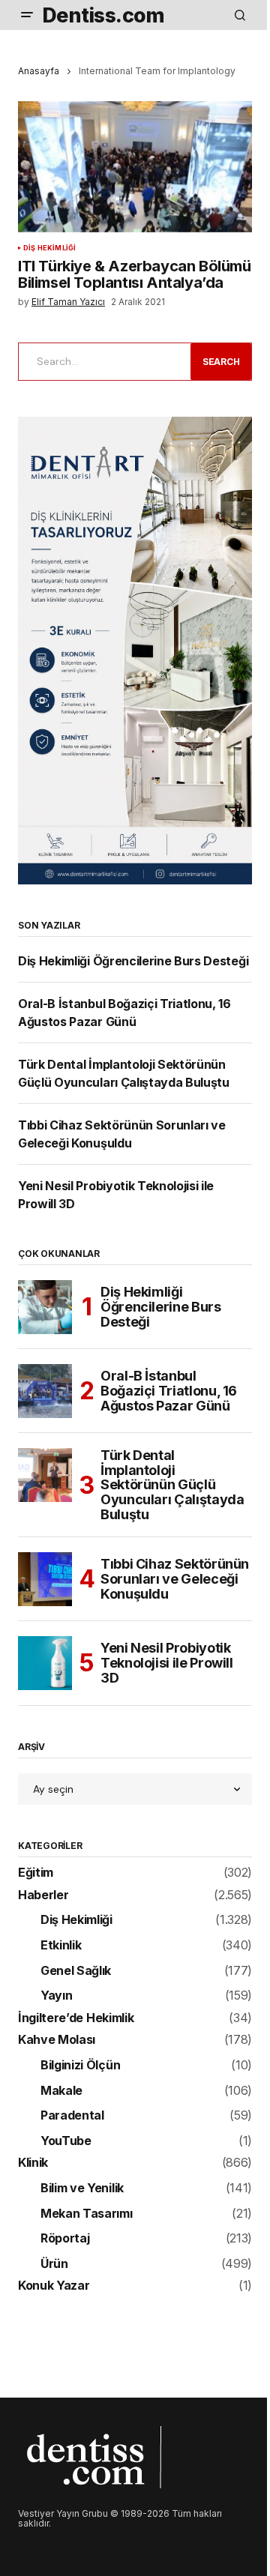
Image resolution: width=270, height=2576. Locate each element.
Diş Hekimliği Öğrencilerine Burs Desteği (133, 961)
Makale (61, 2091)
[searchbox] (102, 361)
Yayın (56, 1996)
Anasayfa (39, 71)
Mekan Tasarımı (87, 2214)
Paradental (72, 2116)
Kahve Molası (57, 2040)
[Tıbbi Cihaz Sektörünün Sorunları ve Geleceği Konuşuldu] (45, 1579)
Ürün (54, 2264)
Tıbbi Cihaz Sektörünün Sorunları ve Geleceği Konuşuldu (175, 1579)
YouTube (66, 2141)
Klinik (33, 2163)
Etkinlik (61, 1946)
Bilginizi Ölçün (80, 2066)
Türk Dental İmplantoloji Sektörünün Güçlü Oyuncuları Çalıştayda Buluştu (172, 1485)
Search (221, 362)
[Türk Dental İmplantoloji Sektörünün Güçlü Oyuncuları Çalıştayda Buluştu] (45, 1475)
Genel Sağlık (76, 1971)
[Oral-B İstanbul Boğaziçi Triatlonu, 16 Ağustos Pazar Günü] (45, 1391)
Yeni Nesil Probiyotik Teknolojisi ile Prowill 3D (167, 1663)
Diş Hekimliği (49, 248)
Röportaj (65, 2239)
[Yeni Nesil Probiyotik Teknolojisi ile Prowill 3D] (45, 1663)
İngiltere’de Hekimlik (76, 2018)
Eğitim (36, 1873)
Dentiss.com (103, 15)
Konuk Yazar (54, 2286)
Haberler (43, 1895)
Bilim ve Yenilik (82, 2189)
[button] (27, 15)
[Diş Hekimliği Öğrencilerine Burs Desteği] (45, 1307)
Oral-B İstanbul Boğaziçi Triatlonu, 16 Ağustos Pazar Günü (169, 1391)
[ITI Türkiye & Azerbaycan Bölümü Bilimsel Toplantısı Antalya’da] (135, 167)
